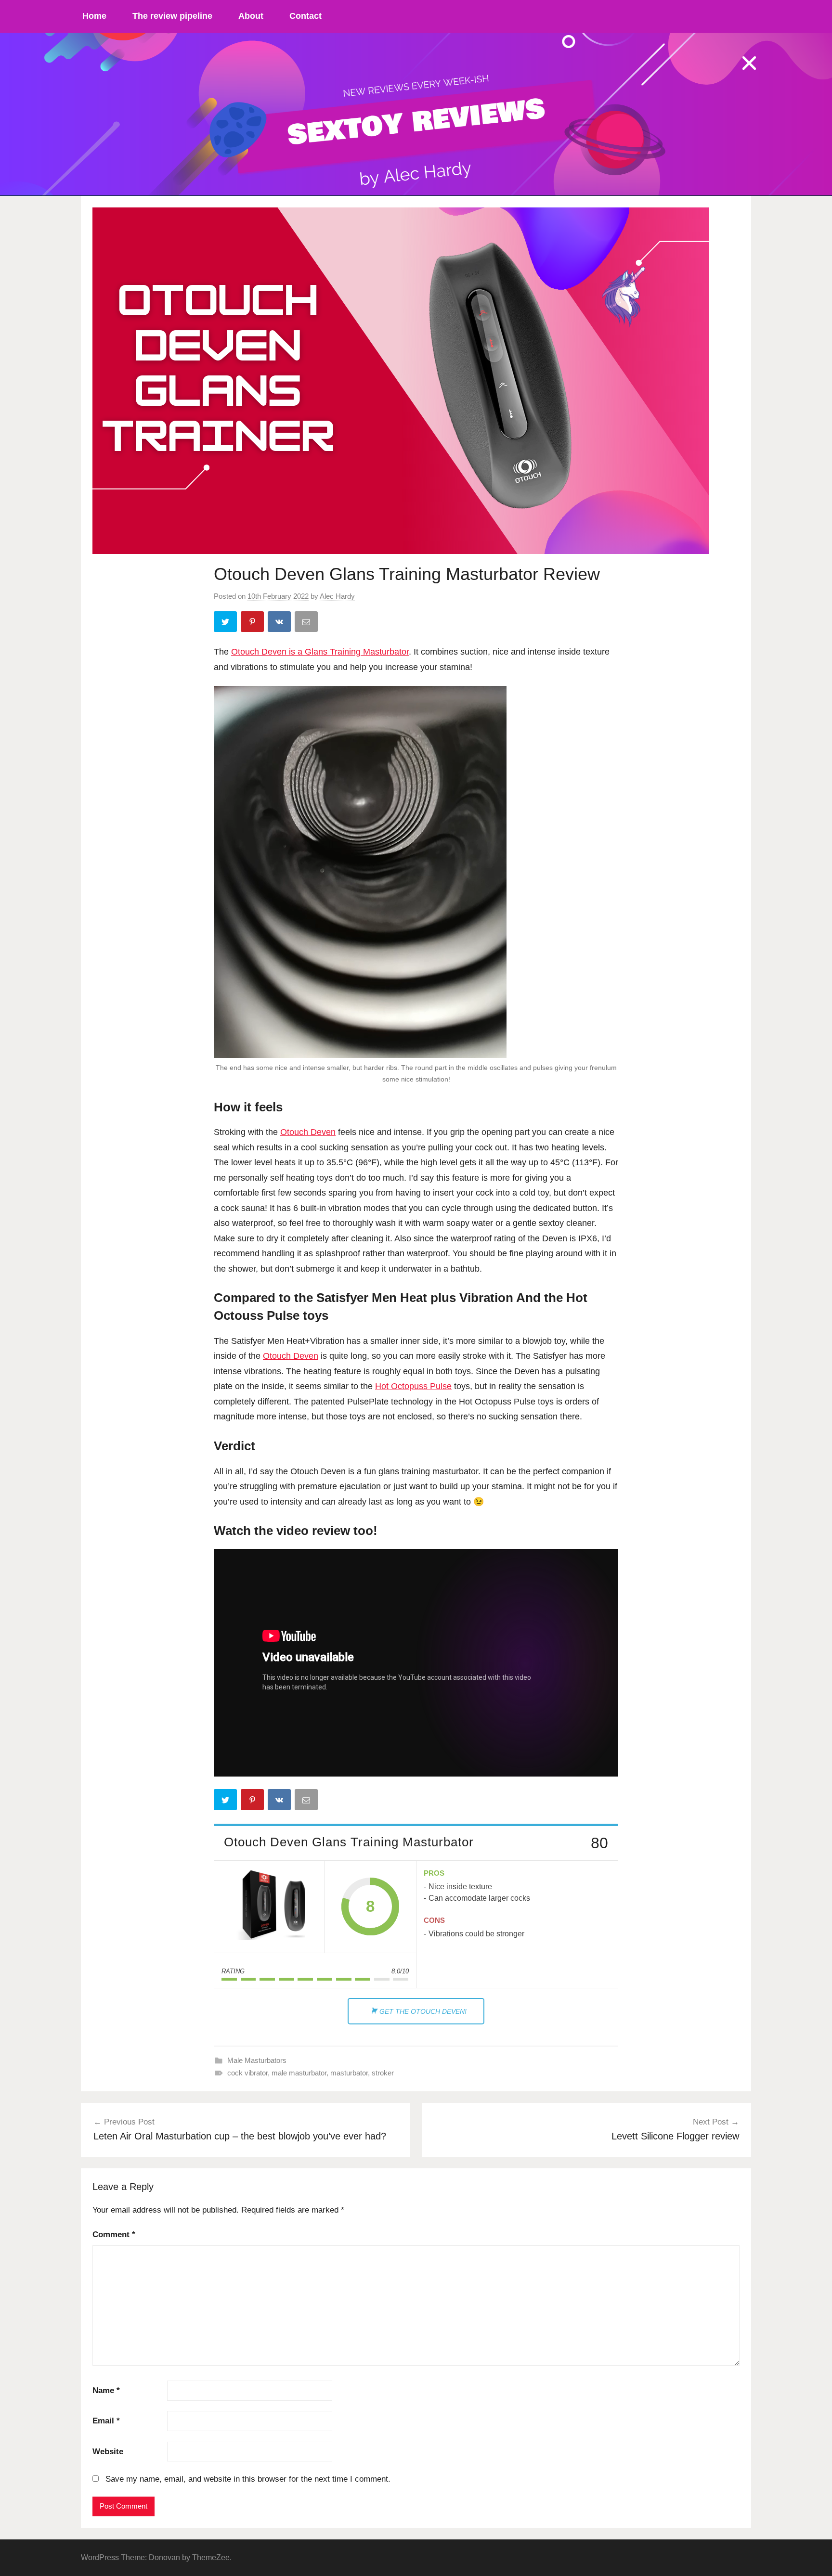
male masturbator (299, 2073)
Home (94, 16)
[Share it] (280, 624)
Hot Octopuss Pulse (413, 1386)
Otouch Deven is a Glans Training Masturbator (320, 652)
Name (106, 2390)
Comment (114, 2235)
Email (106, 2421)
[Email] (307, 624)
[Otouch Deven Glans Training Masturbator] (269, 1907)
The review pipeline (172, 16)
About (251, 16)
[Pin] (253, 624)
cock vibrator (247, 2073)
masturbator (349, 2073)
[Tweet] (226, 624)
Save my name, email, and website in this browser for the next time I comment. (248, 2479)
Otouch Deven (308, 1132)
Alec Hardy (337, 596)
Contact (305, 16)
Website (108, 2452)
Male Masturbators (257, 2060)
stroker (383, 2073)
